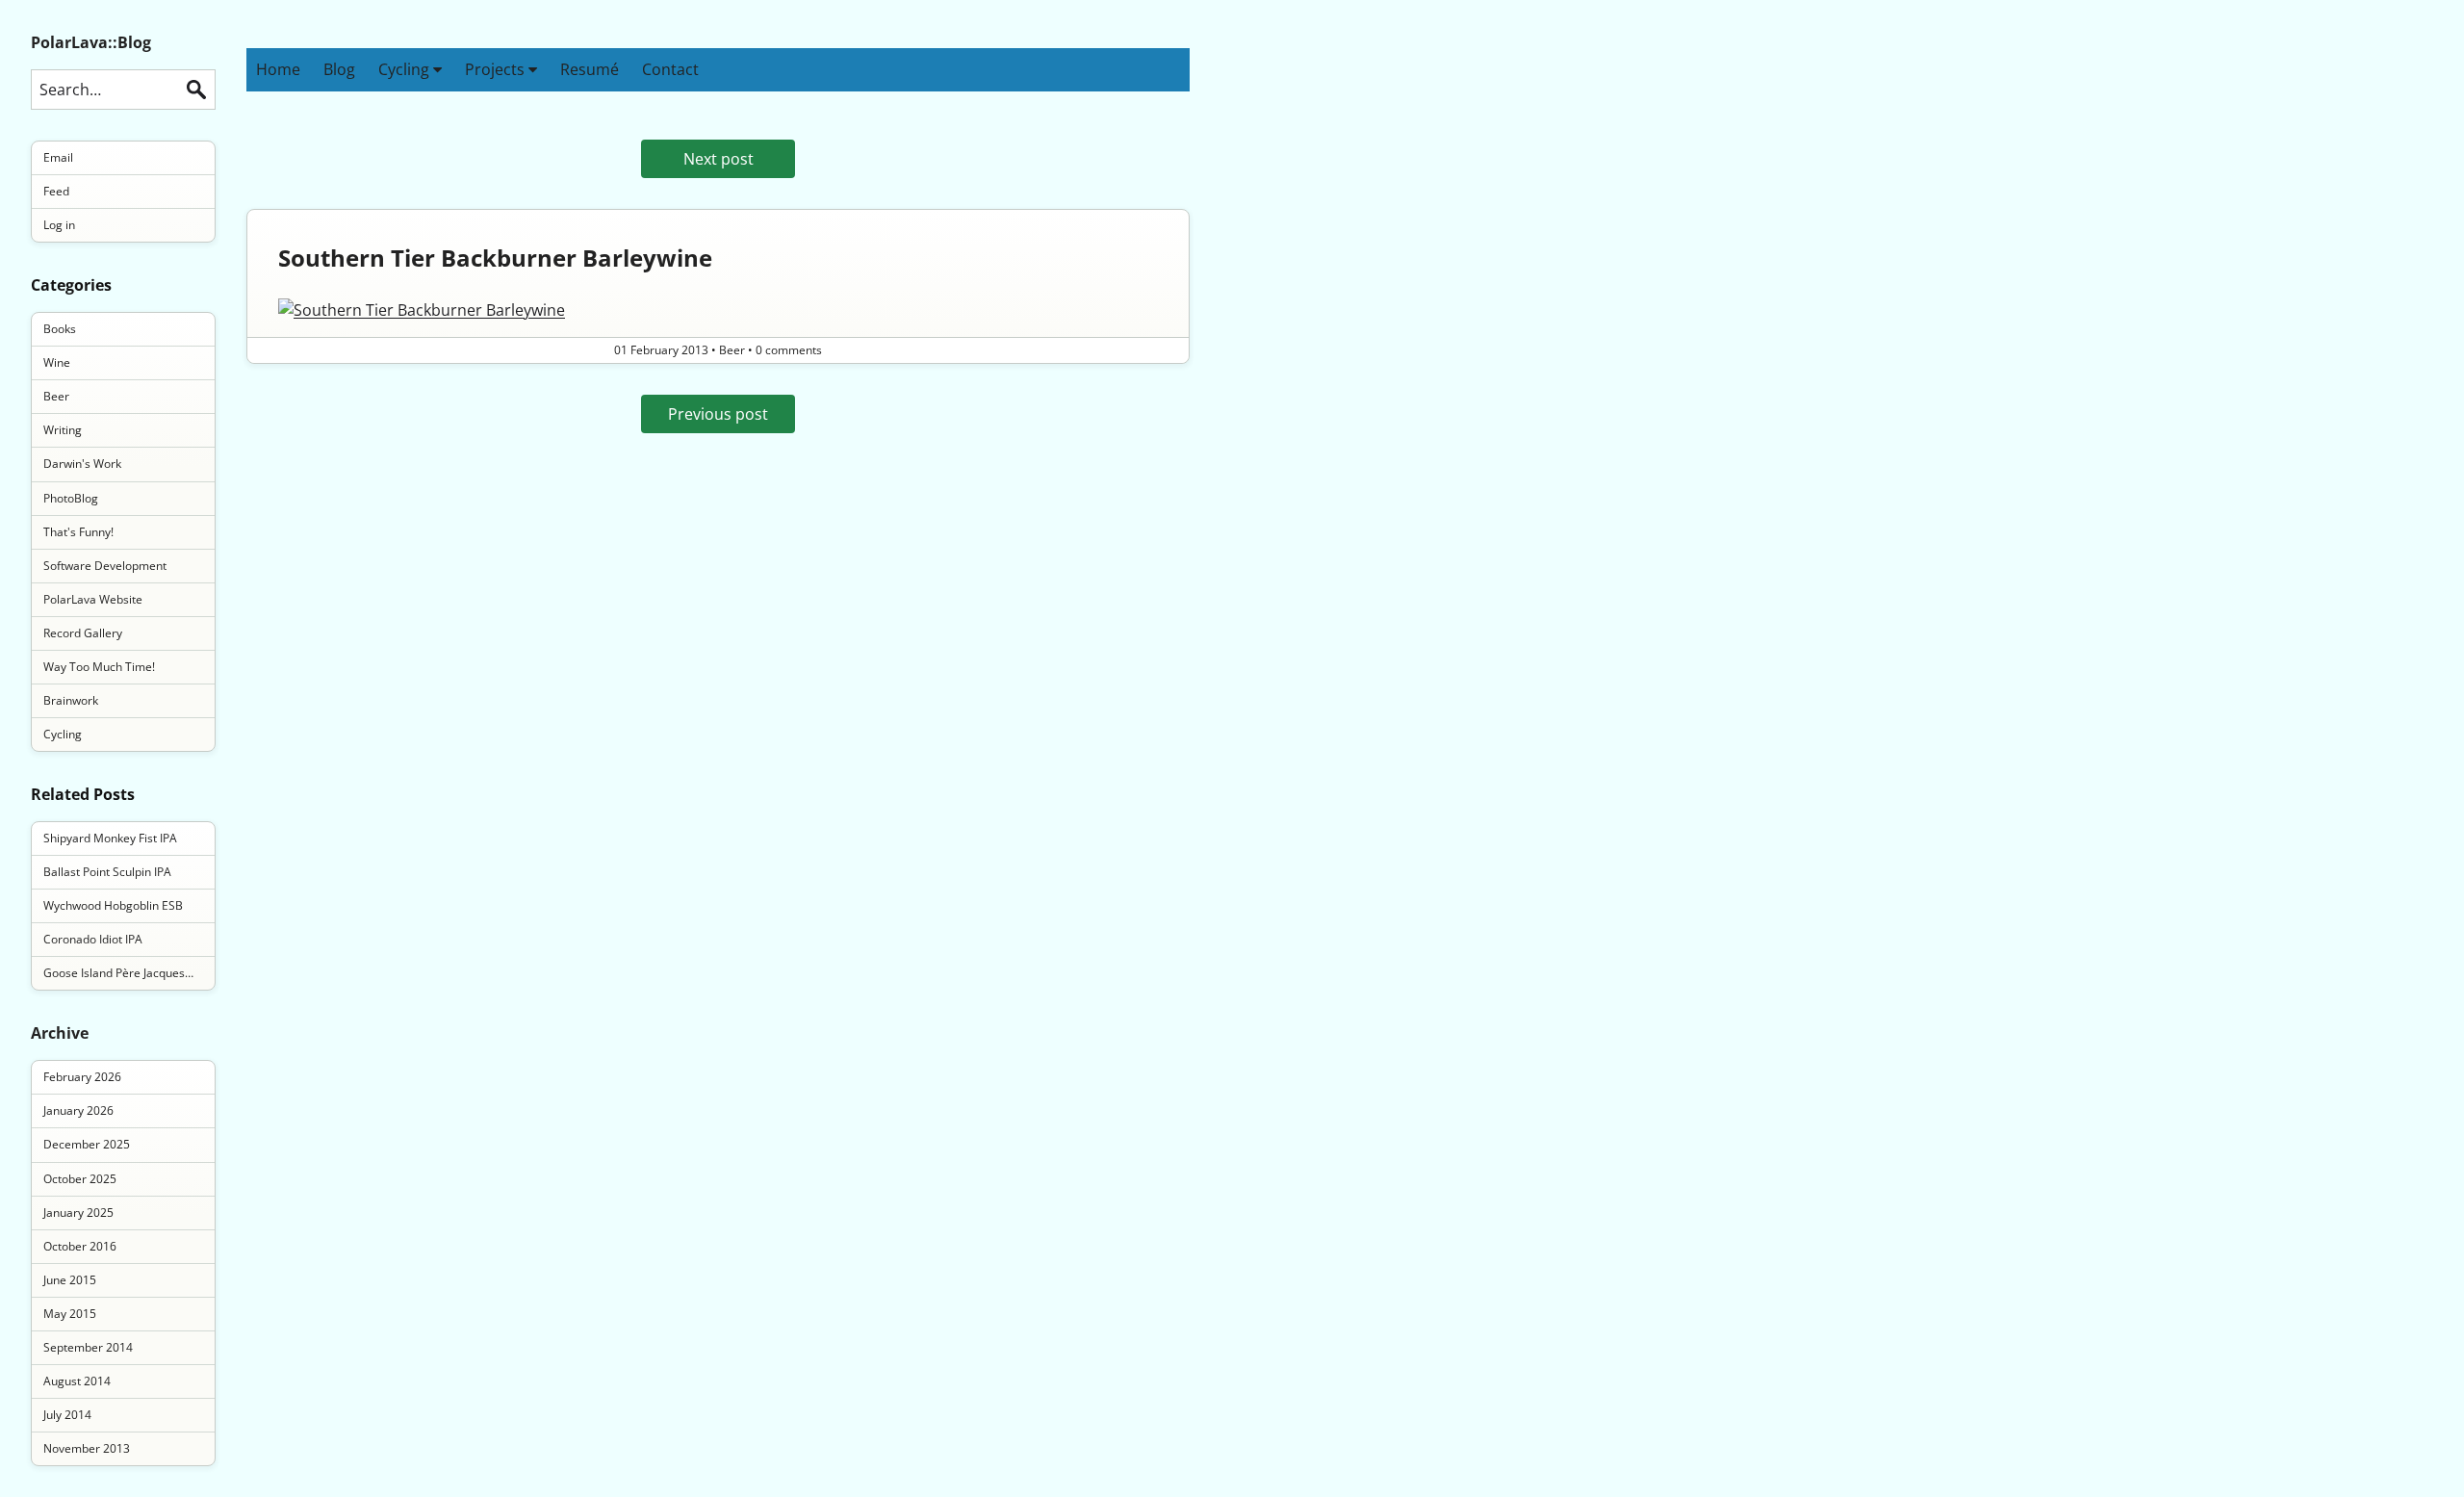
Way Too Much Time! (99, 667)
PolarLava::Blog (91, 42)
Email (58, 157)
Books (60, 329)
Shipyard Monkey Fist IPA (110, 838)
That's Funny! (78, 532)
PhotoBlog (71, 498)
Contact (670, 69)
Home (278, 69)
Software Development (105, 566)
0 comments (789, 350)
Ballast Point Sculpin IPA (107, 872)
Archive (60, 1033)
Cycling (406, 69)
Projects (497, 69)
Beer (56, 396)
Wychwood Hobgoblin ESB (113, 905)
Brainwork (71, 700)
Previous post (718, 414)
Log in (59, 225)
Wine (57, 362)
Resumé (590, 69)
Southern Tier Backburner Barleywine (495, 258)
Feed (56, 191)
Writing (63, 430)
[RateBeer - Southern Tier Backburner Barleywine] (718, 310)
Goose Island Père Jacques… (118, 973)
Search (196, 90)
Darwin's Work (82, 464)
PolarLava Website (93, 599)
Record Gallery (83, 633)
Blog (339, 69)
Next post (719, 159)
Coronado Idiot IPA (93, 939)
